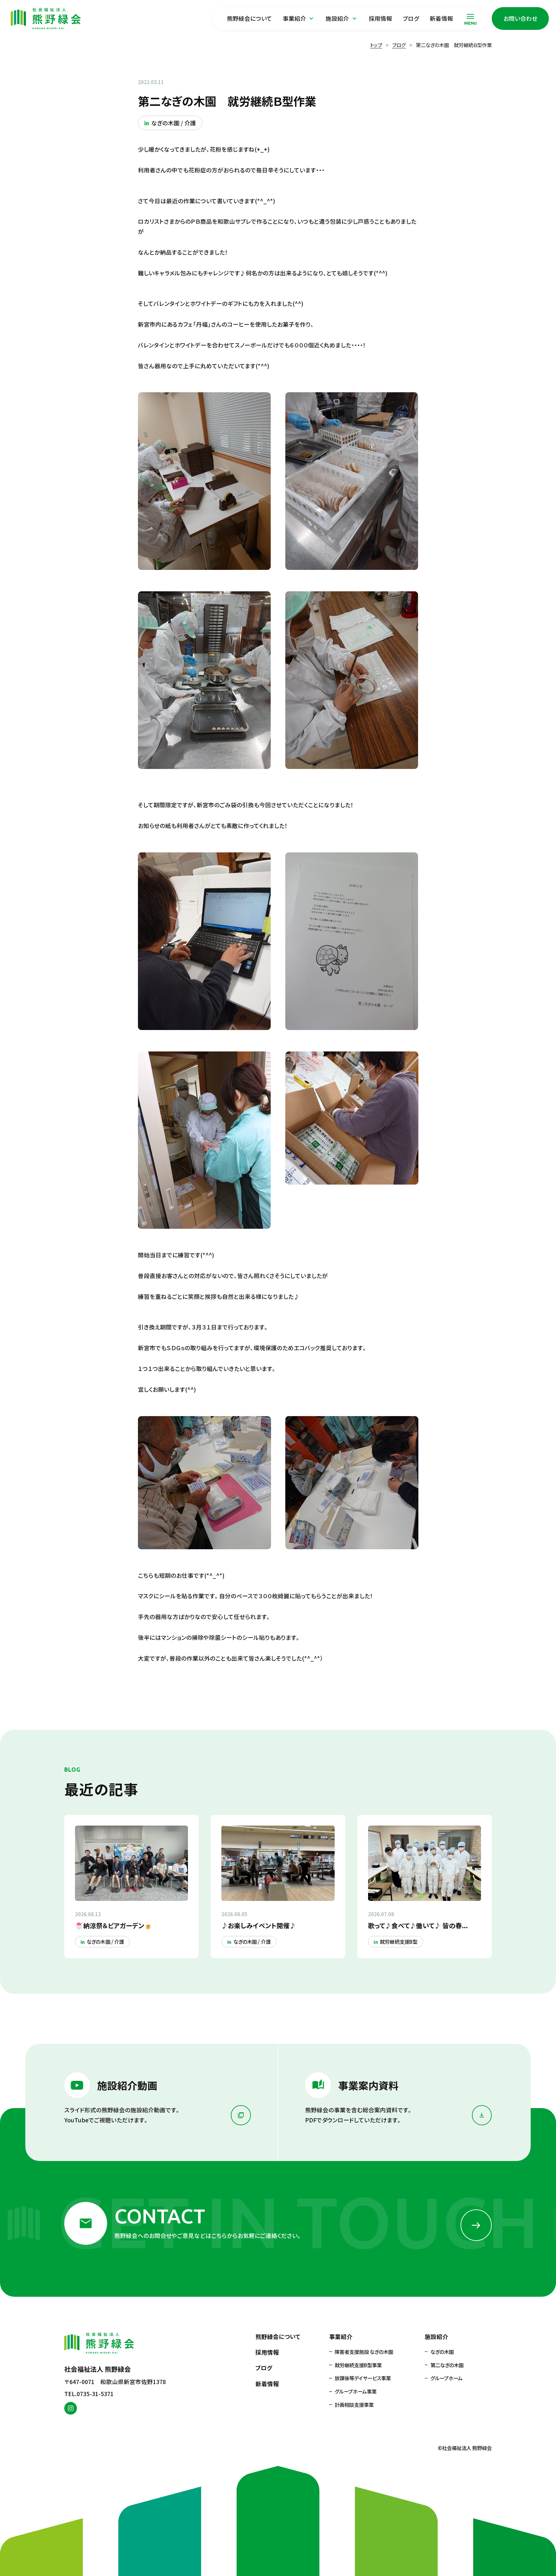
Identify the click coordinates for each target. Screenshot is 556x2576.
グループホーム (446, 2378)
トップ (376, 45)
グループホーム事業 (356, 2391)
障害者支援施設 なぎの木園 (364, 2352)
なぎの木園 (442, 2352)
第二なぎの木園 (447, 2365)
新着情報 (441, 18)
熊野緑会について (249, 18)
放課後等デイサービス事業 (363, 2378)
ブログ (411, 18)
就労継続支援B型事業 (358, 2365)
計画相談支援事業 (354, 2405)
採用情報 (380, 18)
